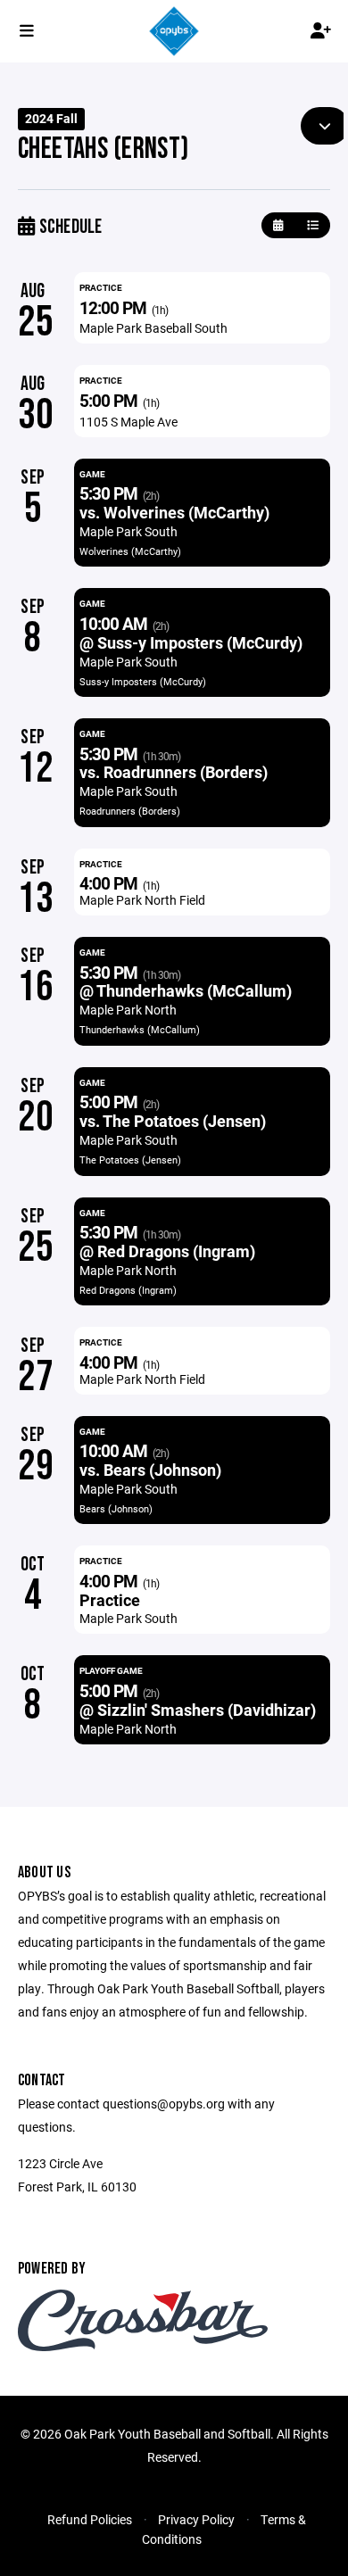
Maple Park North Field (142, 900)
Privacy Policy (196, 2519)
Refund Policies (90, 2519)
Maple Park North (128, 1010)
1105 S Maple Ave (128, 422)
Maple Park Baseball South (153, 328)
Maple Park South (128, 531)
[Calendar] (278, 225)
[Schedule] (313, 225)
